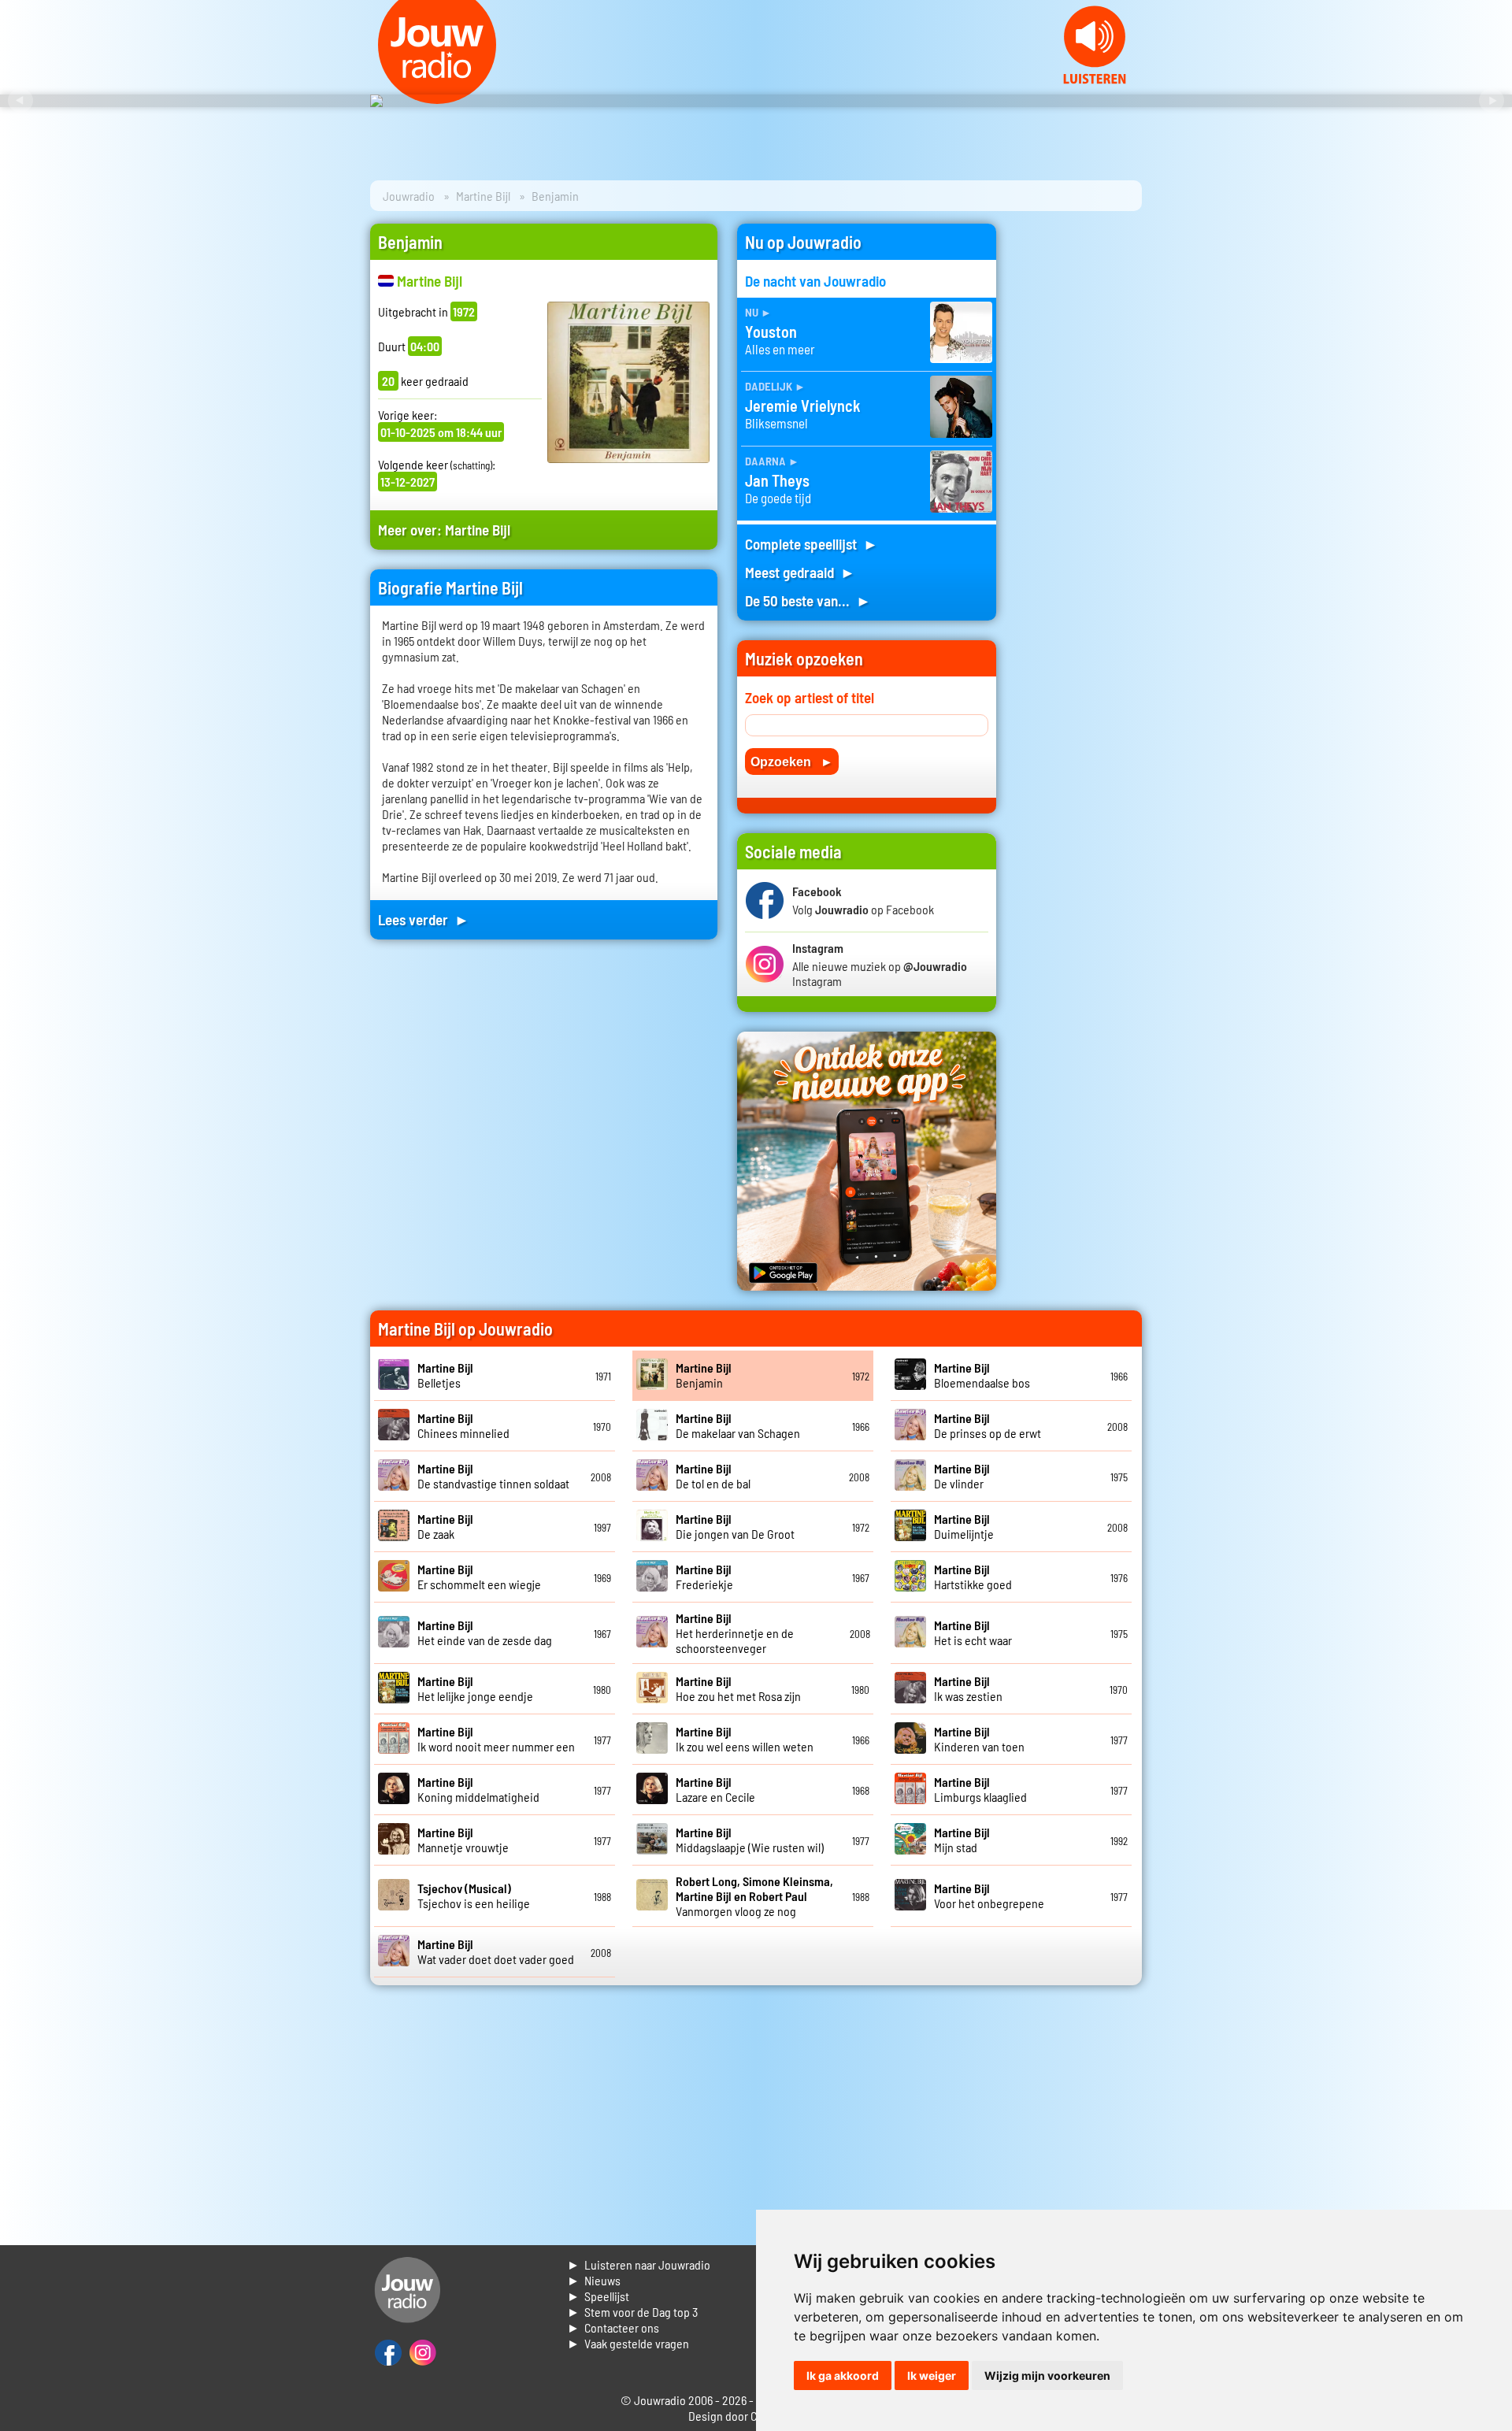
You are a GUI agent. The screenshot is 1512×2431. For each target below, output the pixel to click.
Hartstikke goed (973, 1577)
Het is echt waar (973, 1632)
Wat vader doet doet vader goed (496, 1951)
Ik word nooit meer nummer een (496, 1739)
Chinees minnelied (463, 1425)
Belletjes (445, 1375)
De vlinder (962, 1476)
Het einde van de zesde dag (485, 1632)
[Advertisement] (1079, 460)
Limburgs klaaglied (980, 1789)
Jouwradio (409, 196)
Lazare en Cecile (715, 1789)
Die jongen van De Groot (735, 1526)
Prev (20, 101)
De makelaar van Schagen (738, 1425)
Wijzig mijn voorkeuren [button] (1047, 2375)
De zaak (445, 1526)
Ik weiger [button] (932, 2375)
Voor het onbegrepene (989, 1896)
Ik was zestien (968, 1688)
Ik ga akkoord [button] (843, 2375)
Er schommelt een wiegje (479, 1577)
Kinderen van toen (979, 1739)
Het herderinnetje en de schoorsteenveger (735, 1633)
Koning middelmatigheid (478, 1789)
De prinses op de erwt (988, 1425)
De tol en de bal (713, 1476)
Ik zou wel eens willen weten (745, 1739)
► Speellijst (598, 2296)
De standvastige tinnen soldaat (493, 1476)
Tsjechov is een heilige (474, 1896)
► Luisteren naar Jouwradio (639, 2264)
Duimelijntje (964, 1526)
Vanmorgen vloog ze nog (754, 1896)
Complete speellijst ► (812, 544)
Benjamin (704, 1375)
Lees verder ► (424, 919)
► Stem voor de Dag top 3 (632, 2312)
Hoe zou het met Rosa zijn (738, 1688)
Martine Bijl (483, 196)
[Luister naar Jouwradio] (1095, 79)
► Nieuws (594, 2280)
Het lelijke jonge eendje (475, 1688)
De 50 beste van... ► (808, 600)
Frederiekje (704, 1577)
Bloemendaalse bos (982, 1375)
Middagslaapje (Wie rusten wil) (750, 1840)
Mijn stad (962, 1840)
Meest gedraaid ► (800, 572)
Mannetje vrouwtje (463, 1840)
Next (1492, 101)
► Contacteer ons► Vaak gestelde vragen (628, 2335)
